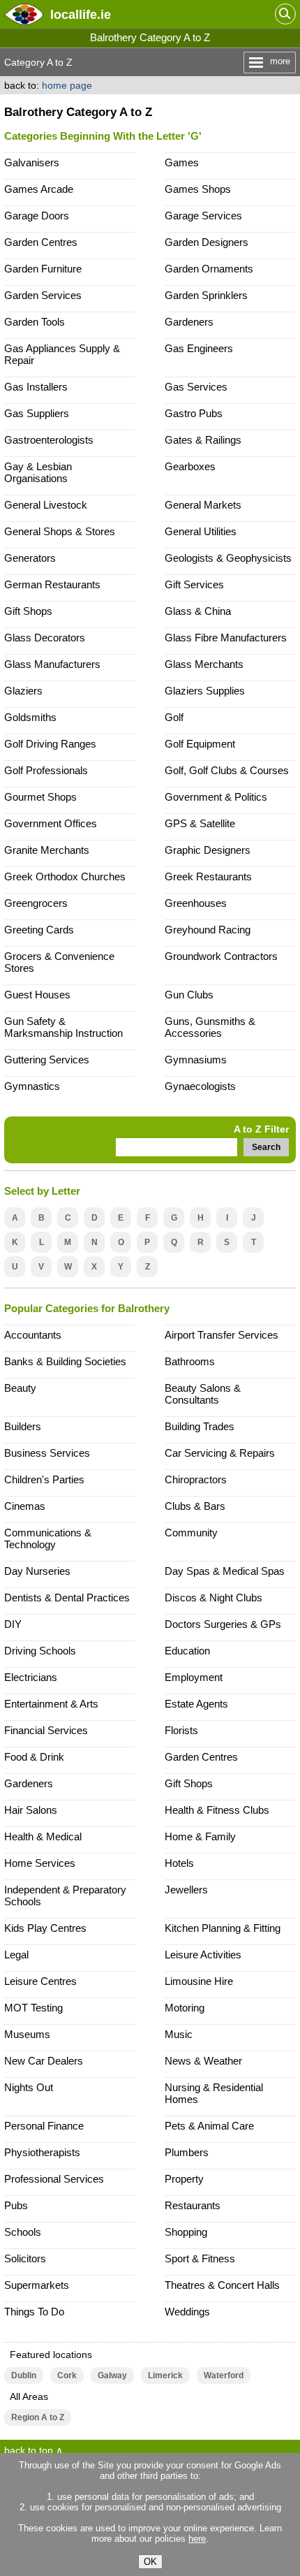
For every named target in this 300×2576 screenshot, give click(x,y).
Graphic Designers (208, 850)
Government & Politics (216, 797)
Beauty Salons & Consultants (203, 1394)
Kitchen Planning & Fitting (223, 1928)
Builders (23, 1426)
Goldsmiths (30, 717)
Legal (16, 1955)
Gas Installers (36, 387)
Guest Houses (37, 995)
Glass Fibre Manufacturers (226, 638)
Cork (67, 2375)
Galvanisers (32, 162)
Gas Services (196, 387)
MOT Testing (33, 2008)
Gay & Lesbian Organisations (38, 472)
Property (184, 2179)
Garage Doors (37, 216)
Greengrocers (36, 903)
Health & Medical (43, 1836)
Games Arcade (39, 189)
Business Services (47, 1453)
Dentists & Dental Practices (67, 1598)
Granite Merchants (47, 850)
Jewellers (186, 1890)
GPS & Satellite (200, 823)
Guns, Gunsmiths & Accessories (210, 1027)
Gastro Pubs (194, 413)
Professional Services (54, 2179)
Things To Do (34, 2312)
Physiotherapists (42, 2152)
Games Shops (198, 189)
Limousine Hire (199, 1981)
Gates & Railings (203, 440)
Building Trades (200, 1426)
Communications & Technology (48, 1538)
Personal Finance (44, 2126)
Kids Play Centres (45, 1928)
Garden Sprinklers (206, 295)
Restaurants (193, 2205)
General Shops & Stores (60, 531)
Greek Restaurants (208, 876)
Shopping (186, 2232)
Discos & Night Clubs (213, 1598)
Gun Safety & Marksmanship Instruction (63, 1027)
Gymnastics (32, 1086)
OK (150, 2562)
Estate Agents (196, 1704)
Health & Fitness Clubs (217, 1810)
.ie (81, 14)
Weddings (187, 2312)
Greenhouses (196, 903)
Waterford (224, 2375)
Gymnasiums (196, 1060)
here (197, 2539)
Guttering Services (47, 1060)
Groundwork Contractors (221, 956)
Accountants (33, 1335)
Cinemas (25, 1506)
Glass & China (198, 611)
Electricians (31, 1677)
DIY (13, 1624)
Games (182, 162)
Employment (194, 1677)
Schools (23, 2232)
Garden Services (43, 295)
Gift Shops (28, 611)
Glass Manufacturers (52, 664)
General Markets (203, 505)
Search (266, 1147)
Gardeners (189, 322)
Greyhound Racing (208, 930)
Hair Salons (31, 1810)
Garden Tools (35, 322)
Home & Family (200, 1836)
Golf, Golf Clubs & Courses (227, 770)
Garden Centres (41, 242)
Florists (181, 1730)
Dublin (24, 2375)
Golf (174, 717)
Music (179, 2034)
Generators (30, 558)
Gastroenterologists (49, 440)
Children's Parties (44, 1479)
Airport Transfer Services (222, 1335)
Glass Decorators (45, 638)
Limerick (165, 2375)
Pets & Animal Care (209, 2126)
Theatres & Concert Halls (222, 2285)
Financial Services (46, 1730)
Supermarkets (37, 2285)
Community (191, 1533)
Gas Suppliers (37, 413)
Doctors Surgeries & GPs (223, 1624)
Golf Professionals (46, 770)
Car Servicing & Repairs (220, 1453)
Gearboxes (190, 466)
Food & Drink (34, 1757)
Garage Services (203, 216)
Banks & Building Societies (65, 1361)
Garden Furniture (43, 269)
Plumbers (187, 2152)
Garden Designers (207, 242)
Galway (112, 2375)
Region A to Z (38, 2417)
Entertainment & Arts (51, 1704)
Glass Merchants (204, 664)
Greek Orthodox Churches (65, 876)
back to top (29, 2450)
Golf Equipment (200, 744)
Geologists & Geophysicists (228, 558)
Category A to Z (38, 62)
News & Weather (203, 2061)
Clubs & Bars (195, 1506)
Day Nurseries (37, 1571)
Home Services (40, 1863)
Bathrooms (190, 1361)
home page (67, 85)
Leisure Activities (203, 1955)
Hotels (179, 1863)
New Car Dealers (44, 2061)
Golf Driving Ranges (50, 744)
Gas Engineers (199, 348)
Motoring (185, 2008)
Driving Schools (40, 1651)
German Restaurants (52, 584)
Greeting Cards (39, 930)
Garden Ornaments (209, 269)
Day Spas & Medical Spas (225, 1571)
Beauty (20, 1388)
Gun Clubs (189, 995)
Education (187, 1651)
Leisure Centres (40, 1981)
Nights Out (29, 2087)
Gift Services (194, 584)
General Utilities (201, 531)
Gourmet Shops (40, 797)
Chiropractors (196, 1479)
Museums (27, 2034)
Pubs (16, 2205)
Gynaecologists (200, 1086)
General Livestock (46, 505)
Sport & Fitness (200, 2258)
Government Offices (51, 823)
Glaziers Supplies (205, 691)
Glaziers (23, 691)
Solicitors (25, 2258)
